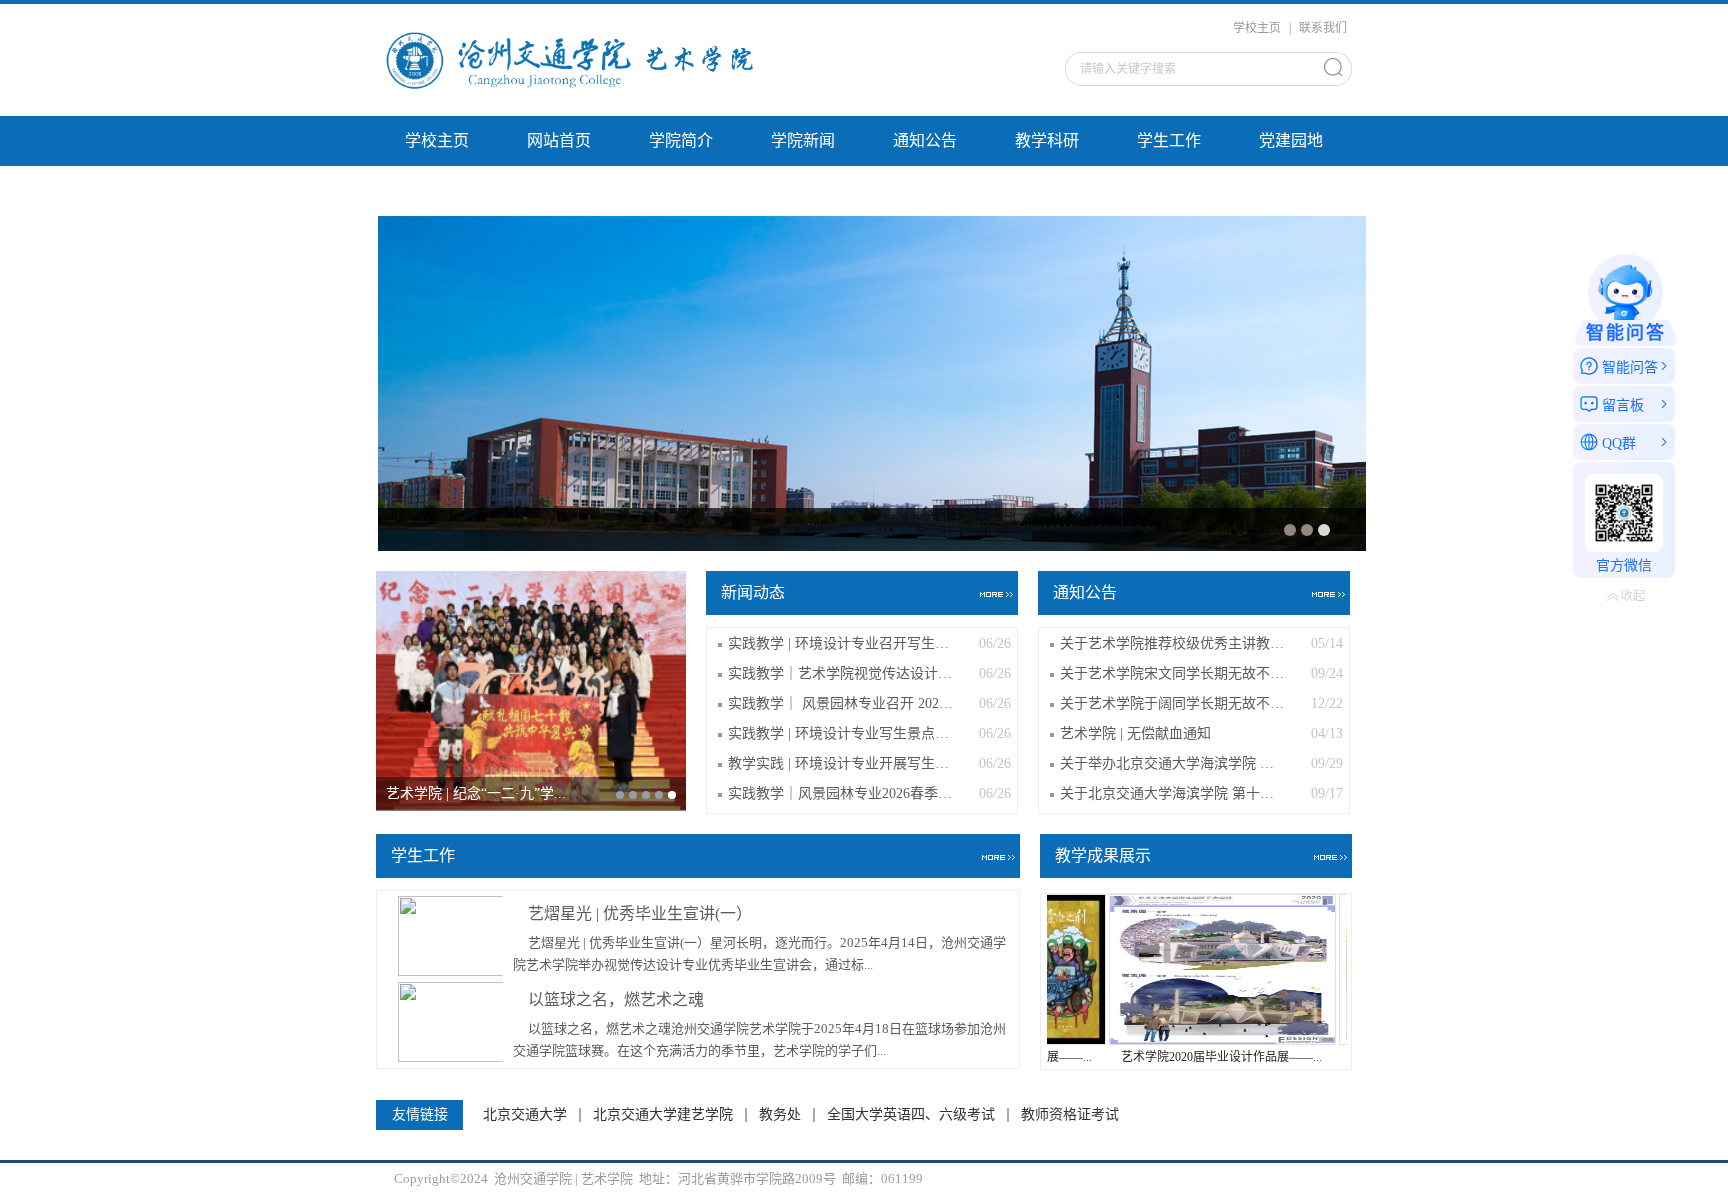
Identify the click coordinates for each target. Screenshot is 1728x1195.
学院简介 (681, 140)
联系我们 (1323, 28)
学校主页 (1257, 28)
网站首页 (559, 140)
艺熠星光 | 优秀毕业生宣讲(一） (640, 913)
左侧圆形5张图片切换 (603, 190)
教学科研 (1047, 140)
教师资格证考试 (1070, 1115)
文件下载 (437, 190)
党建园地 (1291, 140)
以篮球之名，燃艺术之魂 (616, 999)
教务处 (780, 1115)
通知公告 (925, 140)
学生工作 (1169, 140)
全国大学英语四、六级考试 (911, 1115)
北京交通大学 (525, 1115)
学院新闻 (803, 140)
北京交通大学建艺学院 (663, 1115)
